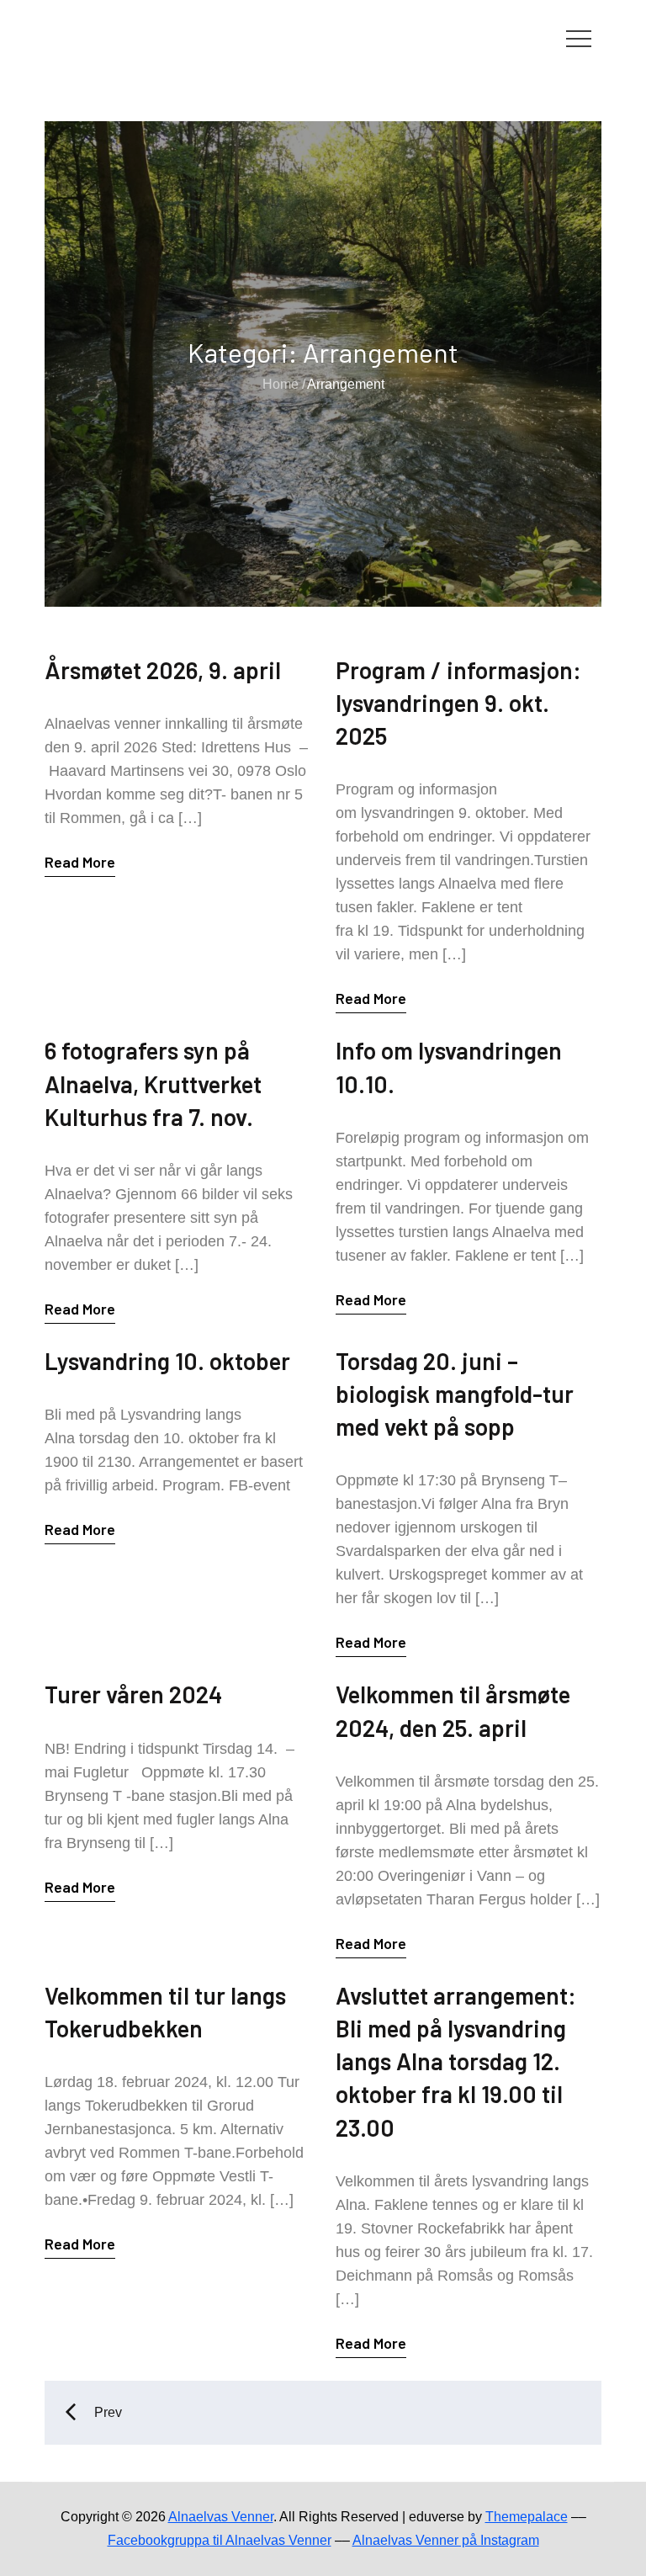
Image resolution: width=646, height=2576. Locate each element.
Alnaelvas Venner (221, 2517)
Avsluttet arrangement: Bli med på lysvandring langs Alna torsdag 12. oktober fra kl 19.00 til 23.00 (456, 2061)
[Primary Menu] (579, 38)
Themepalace (527, 2517)
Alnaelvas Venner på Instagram (446, 2540)
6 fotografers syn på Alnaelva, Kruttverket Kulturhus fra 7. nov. (153, 1083)
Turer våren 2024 (133, 1694)
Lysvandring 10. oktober (167, 1361)
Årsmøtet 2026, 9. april (163, 670)
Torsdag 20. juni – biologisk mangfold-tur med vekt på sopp (455, 1394)
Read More (80, 862)
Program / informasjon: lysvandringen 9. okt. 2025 (458, 703)
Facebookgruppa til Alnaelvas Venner (220, 2540)
